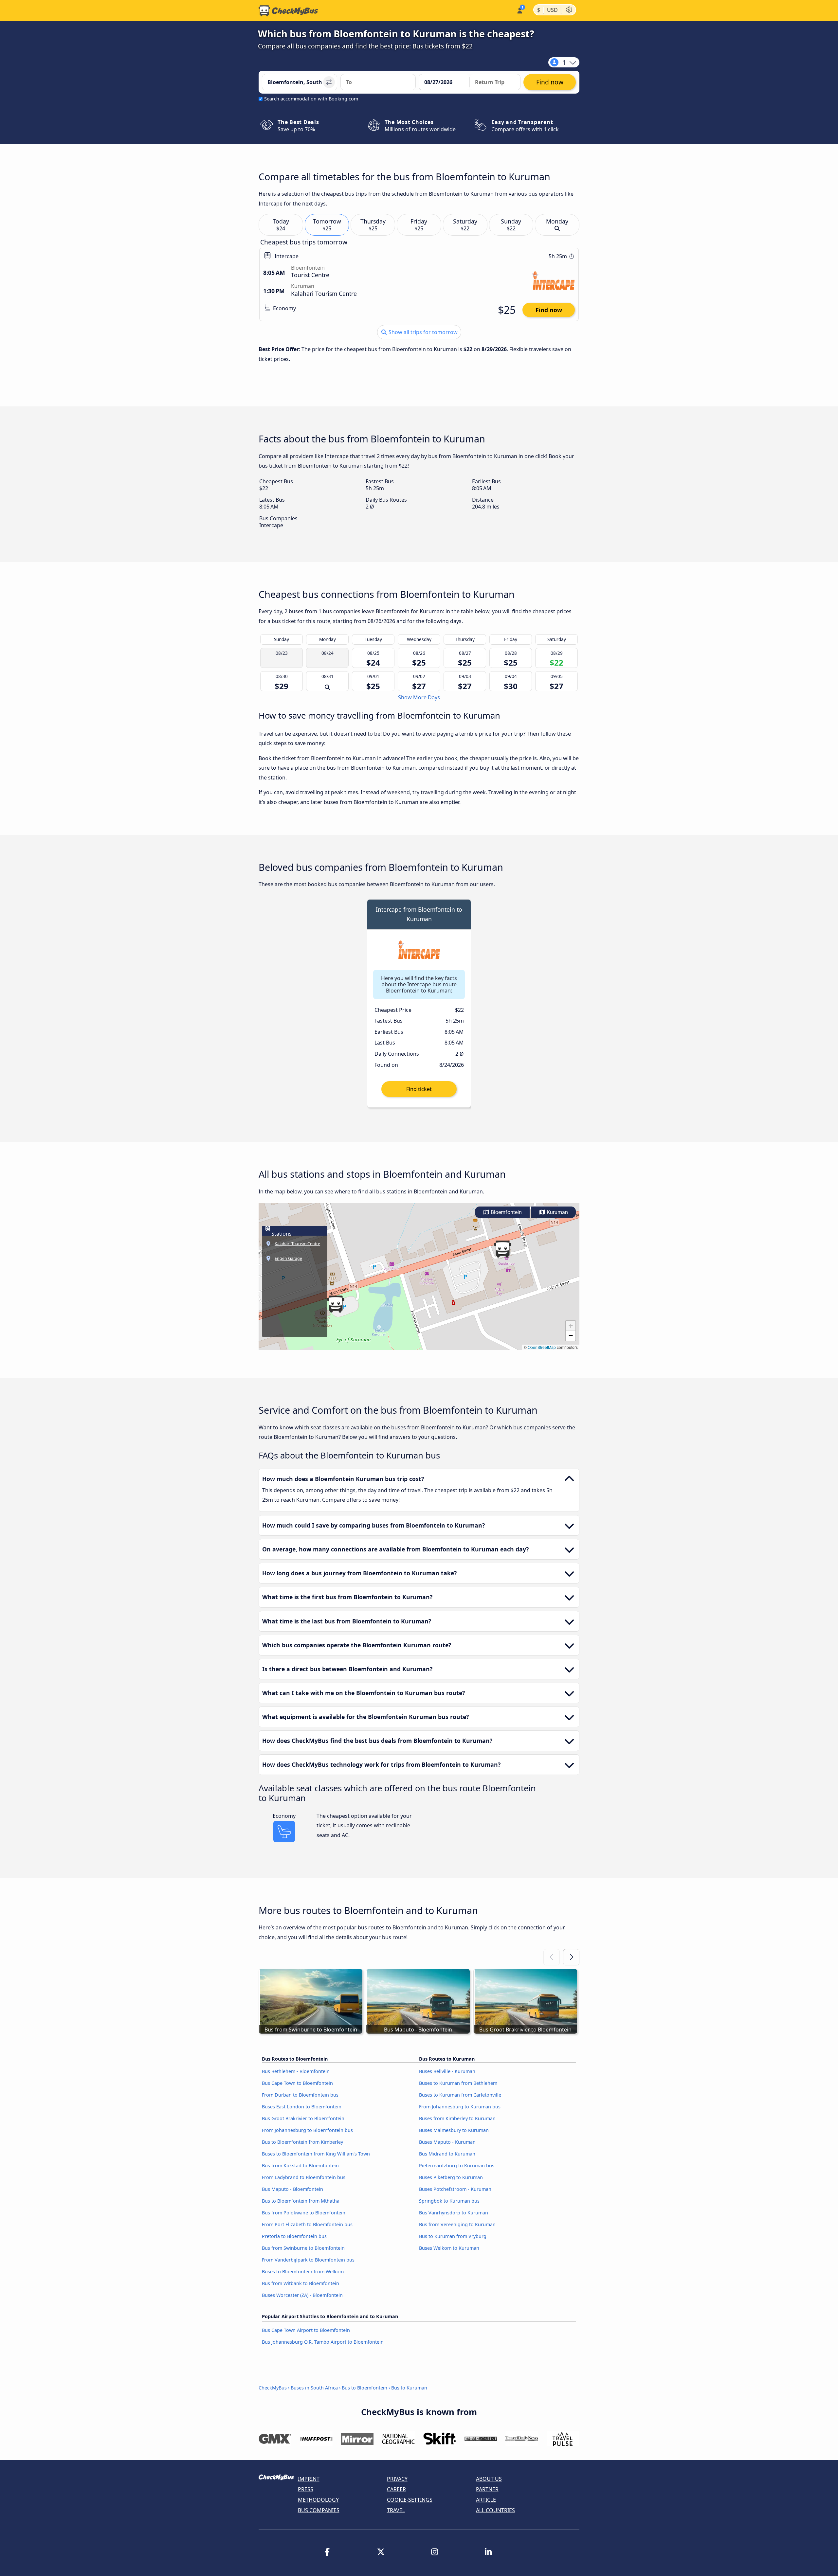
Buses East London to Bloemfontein (302, 2107)
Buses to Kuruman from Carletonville (460, 2095)
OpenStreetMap (542, 1347)
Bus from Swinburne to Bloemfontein (303, 2248)
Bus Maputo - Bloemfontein (292, 2189)
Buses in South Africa (314, 2388)
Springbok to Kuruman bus (449, 2201)
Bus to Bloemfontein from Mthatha (301, 2201)
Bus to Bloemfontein (364, 2388)
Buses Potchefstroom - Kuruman (455, 2189)
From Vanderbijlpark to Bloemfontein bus (308, 2260)
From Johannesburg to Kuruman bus (460, 2107)
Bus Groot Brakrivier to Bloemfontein (303, 2118)
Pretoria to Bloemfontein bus (294, 2236)
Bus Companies (319, 2510)
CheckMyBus (273, 2388)
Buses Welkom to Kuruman (449, 2248)
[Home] (288, 11)
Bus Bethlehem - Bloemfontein (296, 2071)
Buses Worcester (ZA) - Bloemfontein (302, 2295)
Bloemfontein (506, 1212)
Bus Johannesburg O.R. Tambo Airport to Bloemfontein (323, 2342)
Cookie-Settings (410, 2500)
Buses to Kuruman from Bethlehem (458, 2083)
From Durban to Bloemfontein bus (300, 2095)
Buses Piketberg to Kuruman (451, 2177)
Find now (549, 310)
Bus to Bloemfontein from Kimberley (302, 2142)
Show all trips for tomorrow (422, 332)
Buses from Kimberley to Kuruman (457, 2118)
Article (486, 2500)
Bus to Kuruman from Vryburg (453, 2236)
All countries (495, 2510)
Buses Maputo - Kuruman (447, 2142)
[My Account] (519, 10)
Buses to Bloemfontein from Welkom (303, 2272)
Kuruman (557, 1212)
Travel (396, 2510)
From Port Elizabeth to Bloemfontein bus (307, 2224)
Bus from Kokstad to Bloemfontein (300, 2165)
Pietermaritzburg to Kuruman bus (457, 2165)
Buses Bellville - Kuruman (447, 2071)
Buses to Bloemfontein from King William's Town (316, 2154)
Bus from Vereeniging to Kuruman (457, 2224)
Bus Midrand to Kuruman (447, 2154)
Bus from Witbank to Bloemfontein (301, 2283)
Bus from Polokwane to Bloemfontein (304, 2213)
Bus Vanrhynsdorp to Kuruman (454, 2213)
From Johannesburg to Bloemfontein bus (307, 2130)
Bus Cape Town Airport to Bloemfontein (306, 2330)
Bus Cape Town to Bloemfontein (297, 2083)
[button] (336, 1304)
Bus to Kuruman (409, 2388)
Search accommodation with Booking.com (311, 99)
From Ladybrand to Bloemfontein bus (304, 2177)
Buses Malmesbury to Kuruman (454, 2130)
